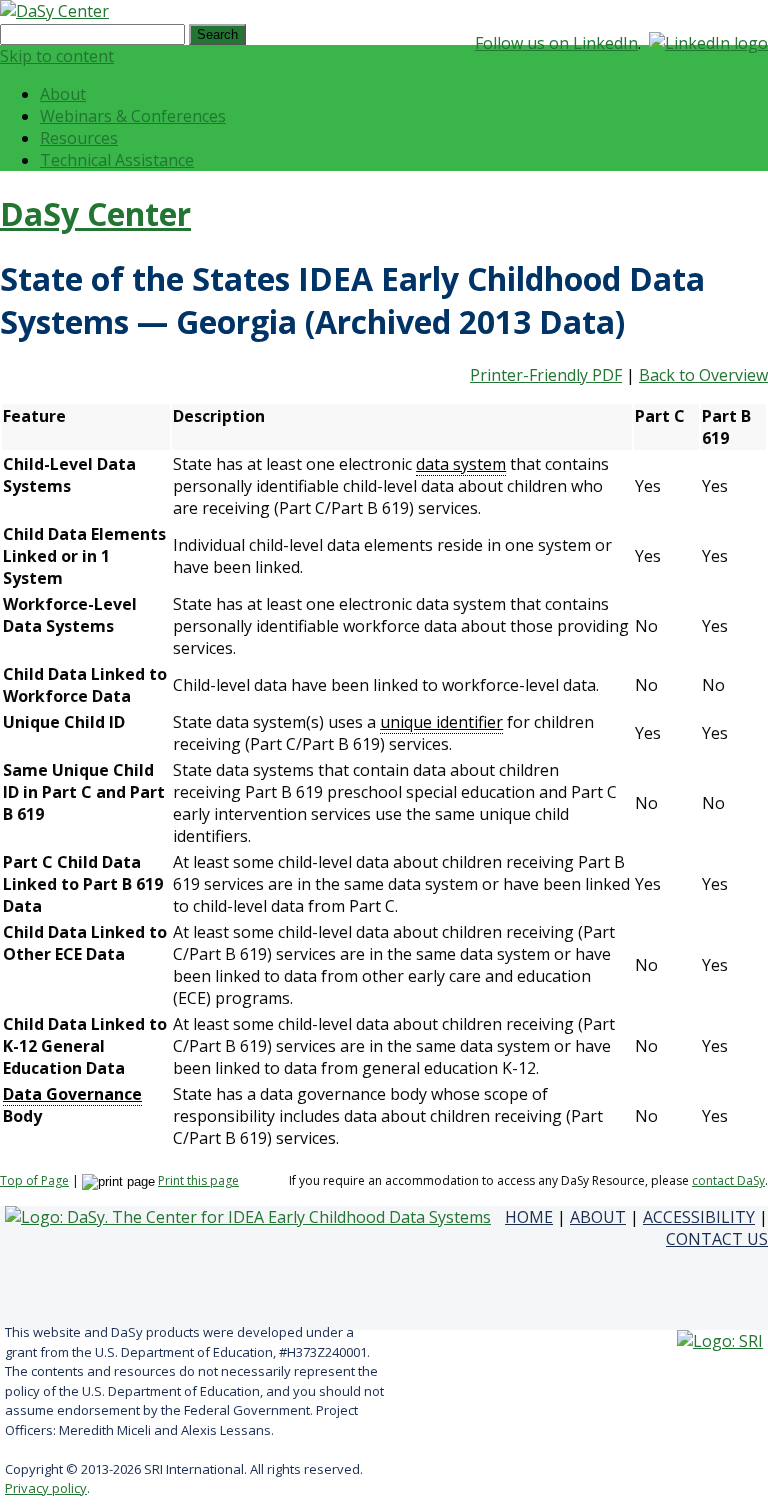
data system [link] (461, 464)
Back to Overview (703, 375)
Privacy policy (46, 1488)
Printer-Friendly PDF (546, 375)
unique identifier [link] (441, 722)
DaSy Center (95, 213)
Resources (79, 138)
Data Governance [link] (72, 1094)
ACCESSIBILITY (699, 1217)
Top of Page (34, 1180)
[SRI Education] (720, 1341)
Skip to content (57, 56)
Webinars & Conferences (133, 116)
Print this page (198, 1180)
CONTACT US (717, 1239)
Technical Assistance (117, 160)
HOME (529, 1217)
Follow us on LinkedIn (556, 43)
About (63, 94)
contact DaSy (728, 1180)
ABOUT (598, 1217)
